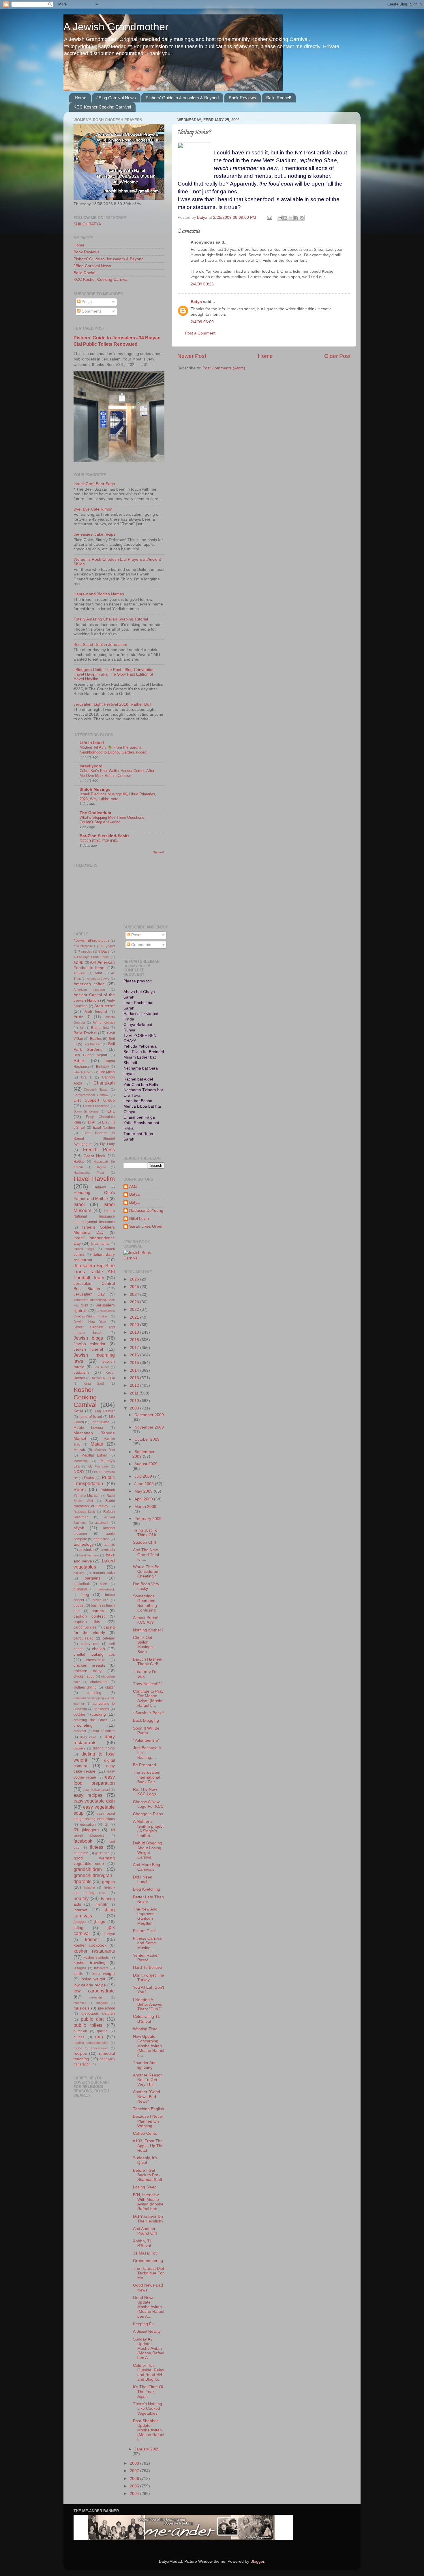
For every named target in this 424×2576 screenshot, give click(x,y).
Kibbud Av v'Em (103, 1378)
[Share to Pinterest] (302, 218)
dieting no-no (104, 1748)
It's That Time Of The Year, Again (148, 2391)
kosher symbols (96, 1958)
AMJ (133, 1187)
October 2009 (147, 1439)
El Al (92, 1122)
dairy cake (88, 1737)
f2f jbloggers (86, 1830)
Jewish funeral (88, 1349)
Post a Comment (200, 333)
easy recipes (88, 1795)
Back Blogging (146, 1720)
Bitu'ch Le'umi (83, 1072)
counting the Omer (90, 1720)
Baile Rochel (85, 273)
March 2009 (145, 1507)
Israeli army (100, 1244)
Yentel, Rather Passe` (146, 1958)
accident (102, 1523)
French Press (99, 1149)
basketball (82, 1584)
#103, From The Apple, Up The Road (148, 2146)
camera (99, 1611)
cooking (99, 1714)
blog (85, 1595)
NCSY (79, 1472)
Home (80, 98)
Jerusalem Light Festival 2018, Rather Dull (112, 704)
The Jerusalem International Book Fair (147, 1777)
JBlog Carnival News (116, 98)
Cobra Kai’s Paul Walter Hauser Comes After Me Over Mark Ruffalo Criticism (117, 773)
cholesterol (99, 1682)
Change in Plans (148, 1814)
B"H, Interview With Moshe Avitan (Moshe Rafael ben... (148, 2202)
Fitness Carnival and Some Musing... (148, 1943)
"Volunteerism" (146, 1740)
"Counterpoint (83, 946)
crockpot (80, 1731)
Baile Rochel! (279, 98)
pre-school (106, 2008)
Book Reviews (242, 98)
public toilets (88, 2025)
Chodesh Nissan (96, 1089)
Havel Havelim (94, 1179)
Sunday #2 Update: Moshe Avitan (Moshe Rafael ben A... (149, 2349)
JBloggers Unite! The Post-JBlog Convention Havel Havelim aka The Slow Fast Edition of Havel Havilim (114, 674)
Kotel (78, 1411)
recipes (80, 2053)
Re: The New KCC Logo (145, 1792)
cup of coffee (104, 1731)
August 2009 (146, 1464)
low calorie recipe (90, 1985)
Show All (159, 852)
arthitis (110, 1545)
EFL (111, 1111)
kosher (92, 1939)
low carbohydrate (94, 1991)
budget (79, 1605)
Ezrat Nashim (104, 1128)
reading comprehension (91, 2043)
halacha (89, 1887)
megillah (102, 2003)
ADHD (79, 962)
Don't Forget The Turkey (149, 1978)
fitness (97, 1847)
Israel (79, 1204)
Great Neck (94, 1156)
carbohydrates (85, 1627)
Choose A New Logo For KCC (148, 1804)
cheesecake (96, 1660)
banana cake (104, 1573)
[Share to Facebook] (296, 218)
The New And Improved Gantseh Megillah (145, 1916)
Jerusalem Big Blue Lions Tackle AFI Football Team (94, 1272)
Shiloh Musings (95, 789)
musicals (81, 2008)
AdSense (80, 973)
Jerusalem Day (89, 1294)
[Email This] (280, 218)
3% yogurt (107, 946)
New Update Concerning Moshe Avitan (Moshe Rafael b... (149, 2046)
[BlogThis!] (285, 218)
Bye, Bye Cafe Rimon (93, 509)
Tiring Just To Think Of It (145, 1533)
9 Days (104, 951)
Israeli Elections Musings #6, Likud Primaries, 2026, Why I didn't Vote (118, 797)
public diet (92, 2019)
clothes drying (85, 1687)
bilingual (80, 1589)
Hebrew (100, 1187)
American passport (89, 990)
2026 (135, 1279)
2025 (135, 1287)
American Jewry (98, 979)
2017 (135, 1348)
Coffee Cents (145, 2133)
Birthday (103, 1067)
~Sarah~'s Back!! (148, 1713)
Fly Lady (107, 1144)
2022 (135, 1310)
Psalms (90, 1478)
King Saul (94, 1384)
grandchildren (88, 1869)
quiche (102, 2031)
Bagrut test (100, 1028)
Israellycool (91, 766)
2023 (135, 1302)
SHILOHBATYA (87, 224)
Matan (97, 1444)
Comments (91, 311)
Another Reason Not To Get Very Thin (148, 2080)
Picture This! (144, 1931)
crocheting (83, 1725)
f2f (106, 1824)
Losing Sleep (145, 2187)
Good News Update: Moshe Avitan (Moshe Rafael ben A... (149, 2307)
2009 (135, 1408)
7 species (85, 951)
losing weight (93, 1979)
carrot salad (84, 1638)
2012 (135, 1385)
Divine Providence (96, 1106)
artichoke (87, 1550)
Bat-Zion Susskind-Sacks (105, 836)
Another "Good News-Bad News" (147, 2096)
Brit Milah (107, 1072)
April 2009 (144, 1499)
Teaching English (149, 2109)
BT (82, 1028)
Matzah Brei (105, 1450)
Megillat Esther (94, 1455)
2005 (135, 2486)
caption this (87, 1622)
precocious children (98, 2014)
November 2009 (149, 1427)
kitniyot (109, 1934)
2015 (135, 1363)
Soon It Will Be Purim (146, 1731)
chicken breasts (89, 1665)
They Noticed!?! (147, 1684)
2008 (135, 2463)
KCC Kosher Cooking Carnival (102, 107)
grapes (108, 1882)
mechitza (80, 2003)
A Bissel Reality (147, 2331)
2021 (135, 1317)
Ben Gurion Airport (90, 1055)
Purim (80, 1489)
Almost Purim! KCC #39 (146, 1620)
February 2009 (148, 1519)
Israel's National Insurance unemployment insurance (94, 1216)
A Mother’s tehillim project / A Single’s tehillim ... (148, 1829)
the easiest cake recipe (95, 534)
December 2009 (149, 1415)
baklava (79, 1573)
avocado (108, 1550)
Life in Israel (92, 743)
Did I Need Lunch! (143, 1879)
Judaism (81, 1372)
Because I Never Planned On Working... (148, 2121)
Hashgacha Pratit (89, 1173)
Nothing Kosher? (148, 1630)
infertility (101, 1904)
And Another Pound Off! (145, 2231)
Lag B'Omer (105, 1411)
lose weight (103, 1974)
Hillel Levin (139, 1219)
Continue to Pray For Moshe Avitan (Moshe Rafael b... (148, 1698)
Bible (79, 1061)
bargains (92, 1578)
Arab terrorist (96, 1012)
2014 (135, 1370)
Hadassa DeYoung (146, 1211)
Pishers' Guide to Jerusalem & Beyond (182, 98)
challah (99, 1649)
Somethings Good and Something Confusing (145, 1603)
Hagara (101, 1167)
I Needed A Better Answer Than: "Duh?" (148, 2004)
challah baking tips (94, 1654)
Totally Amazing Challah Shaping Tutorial (111, 619)
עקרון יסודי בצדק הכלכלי (99, 841)
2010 (135, 1401)
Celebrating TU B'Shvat (147, 2019)
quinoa (79, 2037)
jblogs (100, 1922)
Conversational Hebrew (91, 1095)
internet (80, 1910)
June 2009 (145, 1484)
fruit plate (81, 1853)
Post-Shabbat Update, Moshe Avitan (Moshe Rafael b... (149, 2430)
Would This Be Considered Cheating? (146, 1572)
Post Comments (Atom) (224, 368)
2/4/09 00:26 (202, 284)
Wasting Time (145, 2029)
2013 (135, 1378)
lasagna (80, 1968)
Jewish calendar (90, 1344)
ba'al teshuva (89, 1555)
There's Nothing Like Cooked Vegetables (148, 2408)
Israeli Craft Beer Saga (94, 484)
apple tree (101, 1539)
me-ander (96, 1997)
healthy (81, 1898)
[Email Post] (269, 217)
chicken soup (84, 1676)
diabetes (79, 1748)
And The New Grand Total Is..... (146, 1555)
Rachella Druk (84, 1512)
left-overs (101, 1968)
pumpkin (80, 2031)
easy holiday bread (96, 1790)
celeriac (109, 1638)
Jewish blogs (88, 1338)
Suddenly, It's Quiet (145, 2160)
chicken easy (88, 1671)
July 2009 (144, 1476)
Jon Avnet (101, 1367)
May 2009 (144, 1491)
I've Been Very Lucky (146, 1586)
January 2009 (147, 2449)
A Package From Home (91, 957)
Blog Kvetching (147, 1889)
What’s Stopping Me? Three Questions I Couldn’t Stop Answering (113, 820)
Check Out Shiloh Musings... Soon (145, 1645)
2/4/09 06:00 (202, 322)
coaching (94, 1693)
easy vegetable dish (94, 1801)
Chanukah (104, 1083)
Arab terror (104, 1006)
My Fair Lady (99, 1466)
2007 (135, 2471)
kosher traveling (90, 1963)
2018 (135, 1340)
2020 (135, 1325)
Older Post (337, 356)
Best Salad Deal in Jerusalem (100, 645)
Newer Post (192, 356)
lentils (78, 1974)
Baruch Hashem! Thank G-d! (148, 1662)
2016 (135, 1355)
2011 (135, 1393)
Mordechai (81, 1461)
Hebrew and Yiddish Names (99, 594)
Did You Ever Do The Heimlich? (148, 2219)
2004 (135, 2494)
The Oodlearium (95, 813)
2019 (135, 1332)
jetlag (78, 1928)
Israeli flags (84, 1249)
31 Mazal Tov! (146, 2253)
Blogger (257, 2561)
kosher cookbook (90, 1945)
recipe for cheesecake (91, 2048)
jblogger (80, 1922)
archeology (84, 1544)
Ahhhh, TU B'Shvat (143, 2243)
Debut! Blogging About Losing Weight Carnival (148, 1850)
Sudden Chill (145, 1542)
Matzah (79, 1450)
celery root (90, 1644)
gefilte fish (102, 1853)
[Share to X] (291, 218)
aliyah (79, 1528)
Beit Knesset (93, 1044)
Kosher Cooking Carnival (85, 1397)
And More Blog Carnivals (147, 1867)
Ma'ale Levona (88, 1428)
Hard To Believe (148, 1967)
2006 (135, 2479)
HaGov (79, 1162)
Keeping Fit (143, 2324)
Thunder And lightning (145, 2065)
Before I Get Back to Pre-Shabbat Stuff (148, 2175)
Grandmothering (148, 2261)
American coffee (89, 984)
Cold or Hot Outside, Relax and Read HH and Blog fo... (149, 2373)
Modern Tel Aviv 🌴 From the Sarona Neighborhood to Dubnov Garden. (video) (113, 750)
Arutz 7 (82, 1017)
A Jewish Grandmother (116, 27)
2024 (135, 1294)
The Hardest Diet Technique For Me (149, 2273)
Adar (98, 973)
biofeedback (106, 1589)
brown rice (101, 1600)
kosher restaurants (94, 1951)
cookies (80, 1715)
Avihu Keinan (104, 1022)
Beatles (96, 1039)
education (88, 1824)
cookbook (101, 1709)
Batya (196, 302)
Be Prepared (145, 1765)
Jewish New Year (90, 1322)
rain (99, 2037)
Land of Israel (91, 1417)
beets (104, 1584)
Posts (86, 302)
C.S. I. (87, 1077)
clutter (110, 1687)
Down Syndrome (86, 1111)
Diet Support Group (94, 1100)
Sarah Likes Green (146, 1226)
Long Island (100, 1422)
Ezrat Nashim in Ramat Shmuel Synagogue (94, 1139)
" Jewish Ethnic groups (91, 941)
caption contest (89, 1616)
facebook (83, 1841)
